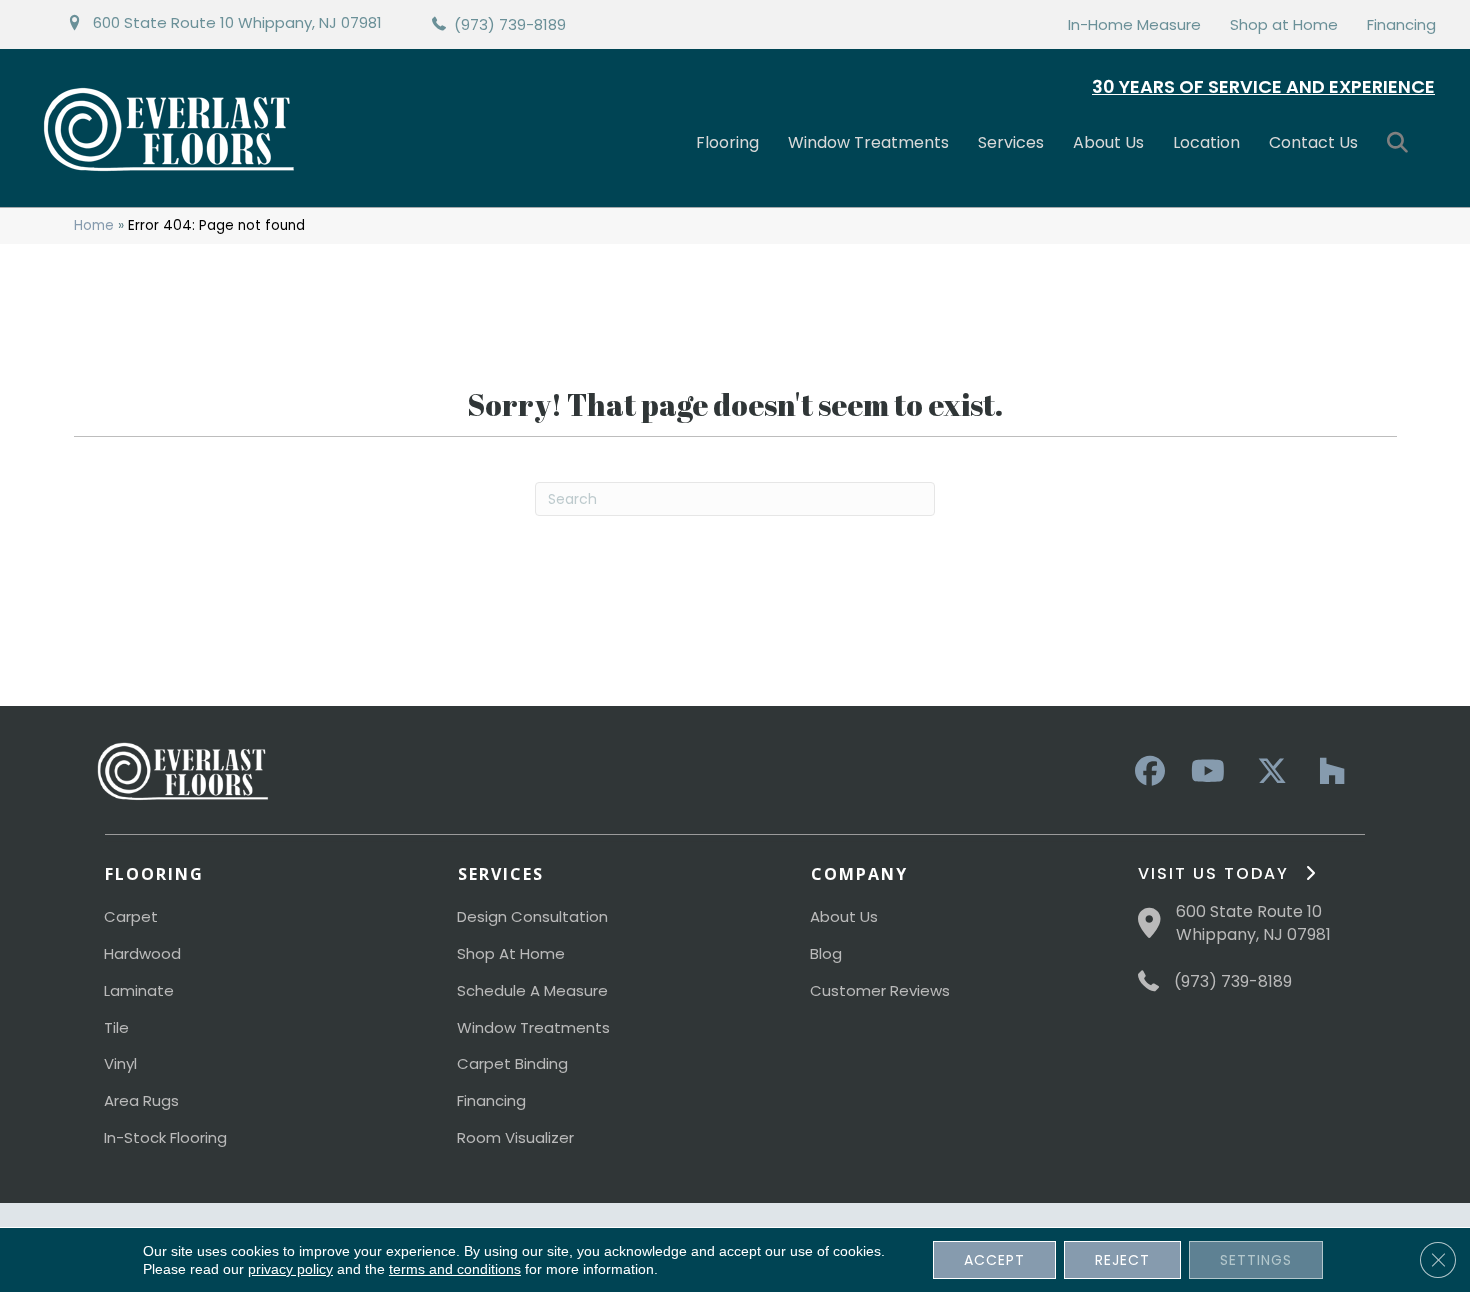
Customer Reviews (880, 990)
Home (94, 225)
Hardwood (142, 953)
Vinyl (120, 1063)
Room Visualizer (515, 1137)
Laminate (139, 990)
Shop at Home (1284, 24)
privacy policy (290, 1269)
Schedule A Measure (532, 990)
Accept (994, 1260)
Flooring (727, 142)
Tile (116, 1027)
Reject (1122, 1260)
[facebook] (1147, 772)
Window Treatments (868, 142)
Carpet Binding (512, 1063)
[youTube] (1207, 772)
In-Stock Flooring (165, 1137)
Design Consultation (532, 916)
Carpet (131, 916)
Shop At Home (511, 953)
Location (1206, 142)
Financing (1401, 24)
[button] (1401, 143)
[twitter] (1267, 772)
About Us (1108, 142)
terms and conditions (455, 1269)
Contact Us (1313, 142)
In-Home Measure (1134, 24)
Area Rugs (141, 1100)
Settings (1256, 1260)
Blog (826, 953)
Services (1011, 142)
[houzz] (1327, 772)
